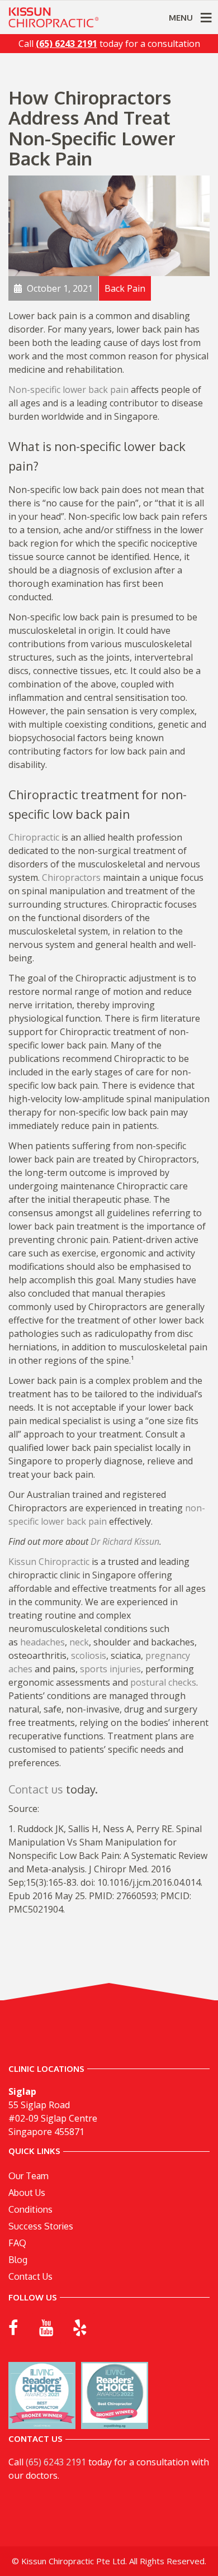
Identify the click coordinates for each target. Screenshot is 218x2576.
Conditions (30, 2209)
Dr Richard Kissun (125, 1541)
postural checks (163, 1682)
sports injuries (110, 1669)
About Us (27, 2193)
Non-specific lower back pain (68, 390)
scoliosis (89, 1655)
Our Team (29, 2176)
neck (79, 1642)
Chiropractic (34, 837)
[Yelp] (80, 2328)
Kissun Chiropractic (49, 1562)
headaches (41, 1642)
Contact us (36, 1789)
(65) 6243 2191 (56, 2462)
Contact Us (30, 2276)
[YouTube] (46, 2328)
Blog (18, 2260)
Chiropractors (71, 877)
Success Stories (41, 2226)
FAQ (17, 2243)
